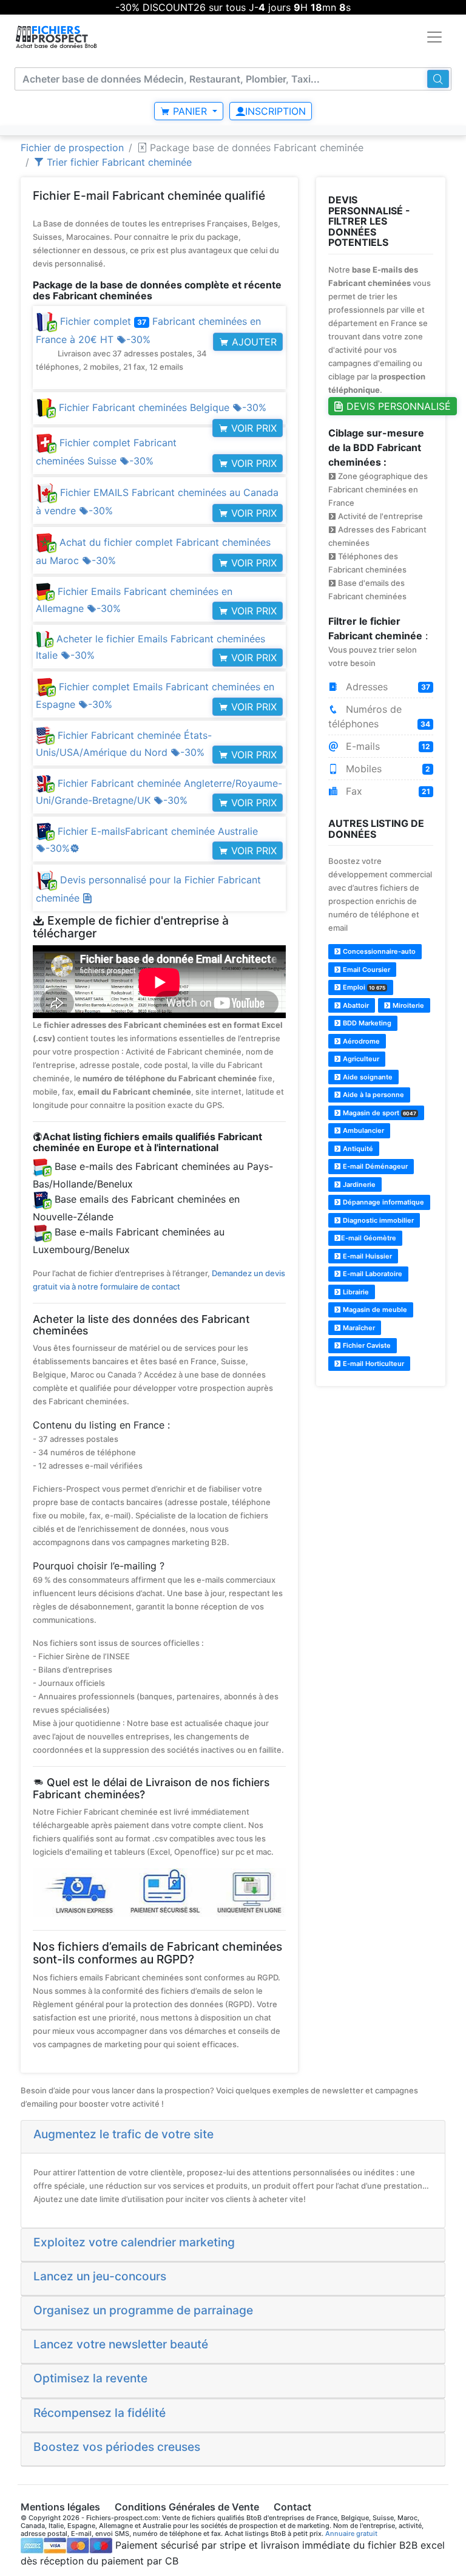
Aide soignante (367, 1077)
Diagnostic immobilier (377, 1220)
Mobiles (387, 769)
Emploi (363, 987)
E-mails (387, 746)
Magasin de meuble (374, 1310)
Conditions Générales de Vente (187, 2507)
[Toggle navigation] (434, 37)
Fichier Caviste (366, 1345)
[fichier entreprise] (57, 37)
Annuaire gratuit (351, 2534)
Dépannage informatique (383, 1202)
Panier (190, 111)
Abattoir (355, 1005)
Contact (292, 2507)
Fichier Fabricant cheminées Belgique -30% (161, 407)
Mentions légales (60, 2507)
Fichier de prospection (72, 148)
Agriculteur (360, 1059)
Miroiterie (407, 1005)
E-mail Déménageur (374, 1166)
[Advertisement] (381, 1458)
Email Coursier (366, 970)
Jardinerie (358, 1184)
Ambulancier (363, 1130)
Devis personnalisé (397, 406)
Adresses (387, 687)
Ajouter (253, 342)
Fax (387, 791)
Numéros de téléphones (380, 716)
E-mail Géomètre (369, 1238)
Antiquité (357, 1149)
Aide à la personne (373, 1095)
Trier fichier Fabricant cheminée (118, 162)
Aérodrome (360, 1041)
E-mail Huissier (366, 1256)
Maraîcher (358, 1328)
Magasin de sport (379, 1113)
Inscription (275, 111)
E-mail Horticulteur (373, 1364)
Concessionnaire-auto (378, 951)
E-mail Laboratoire (372, 1274)
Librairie (355, 1292)
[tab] (233, 2137)
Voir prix (252, 428)
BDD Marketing (366, 1023)
